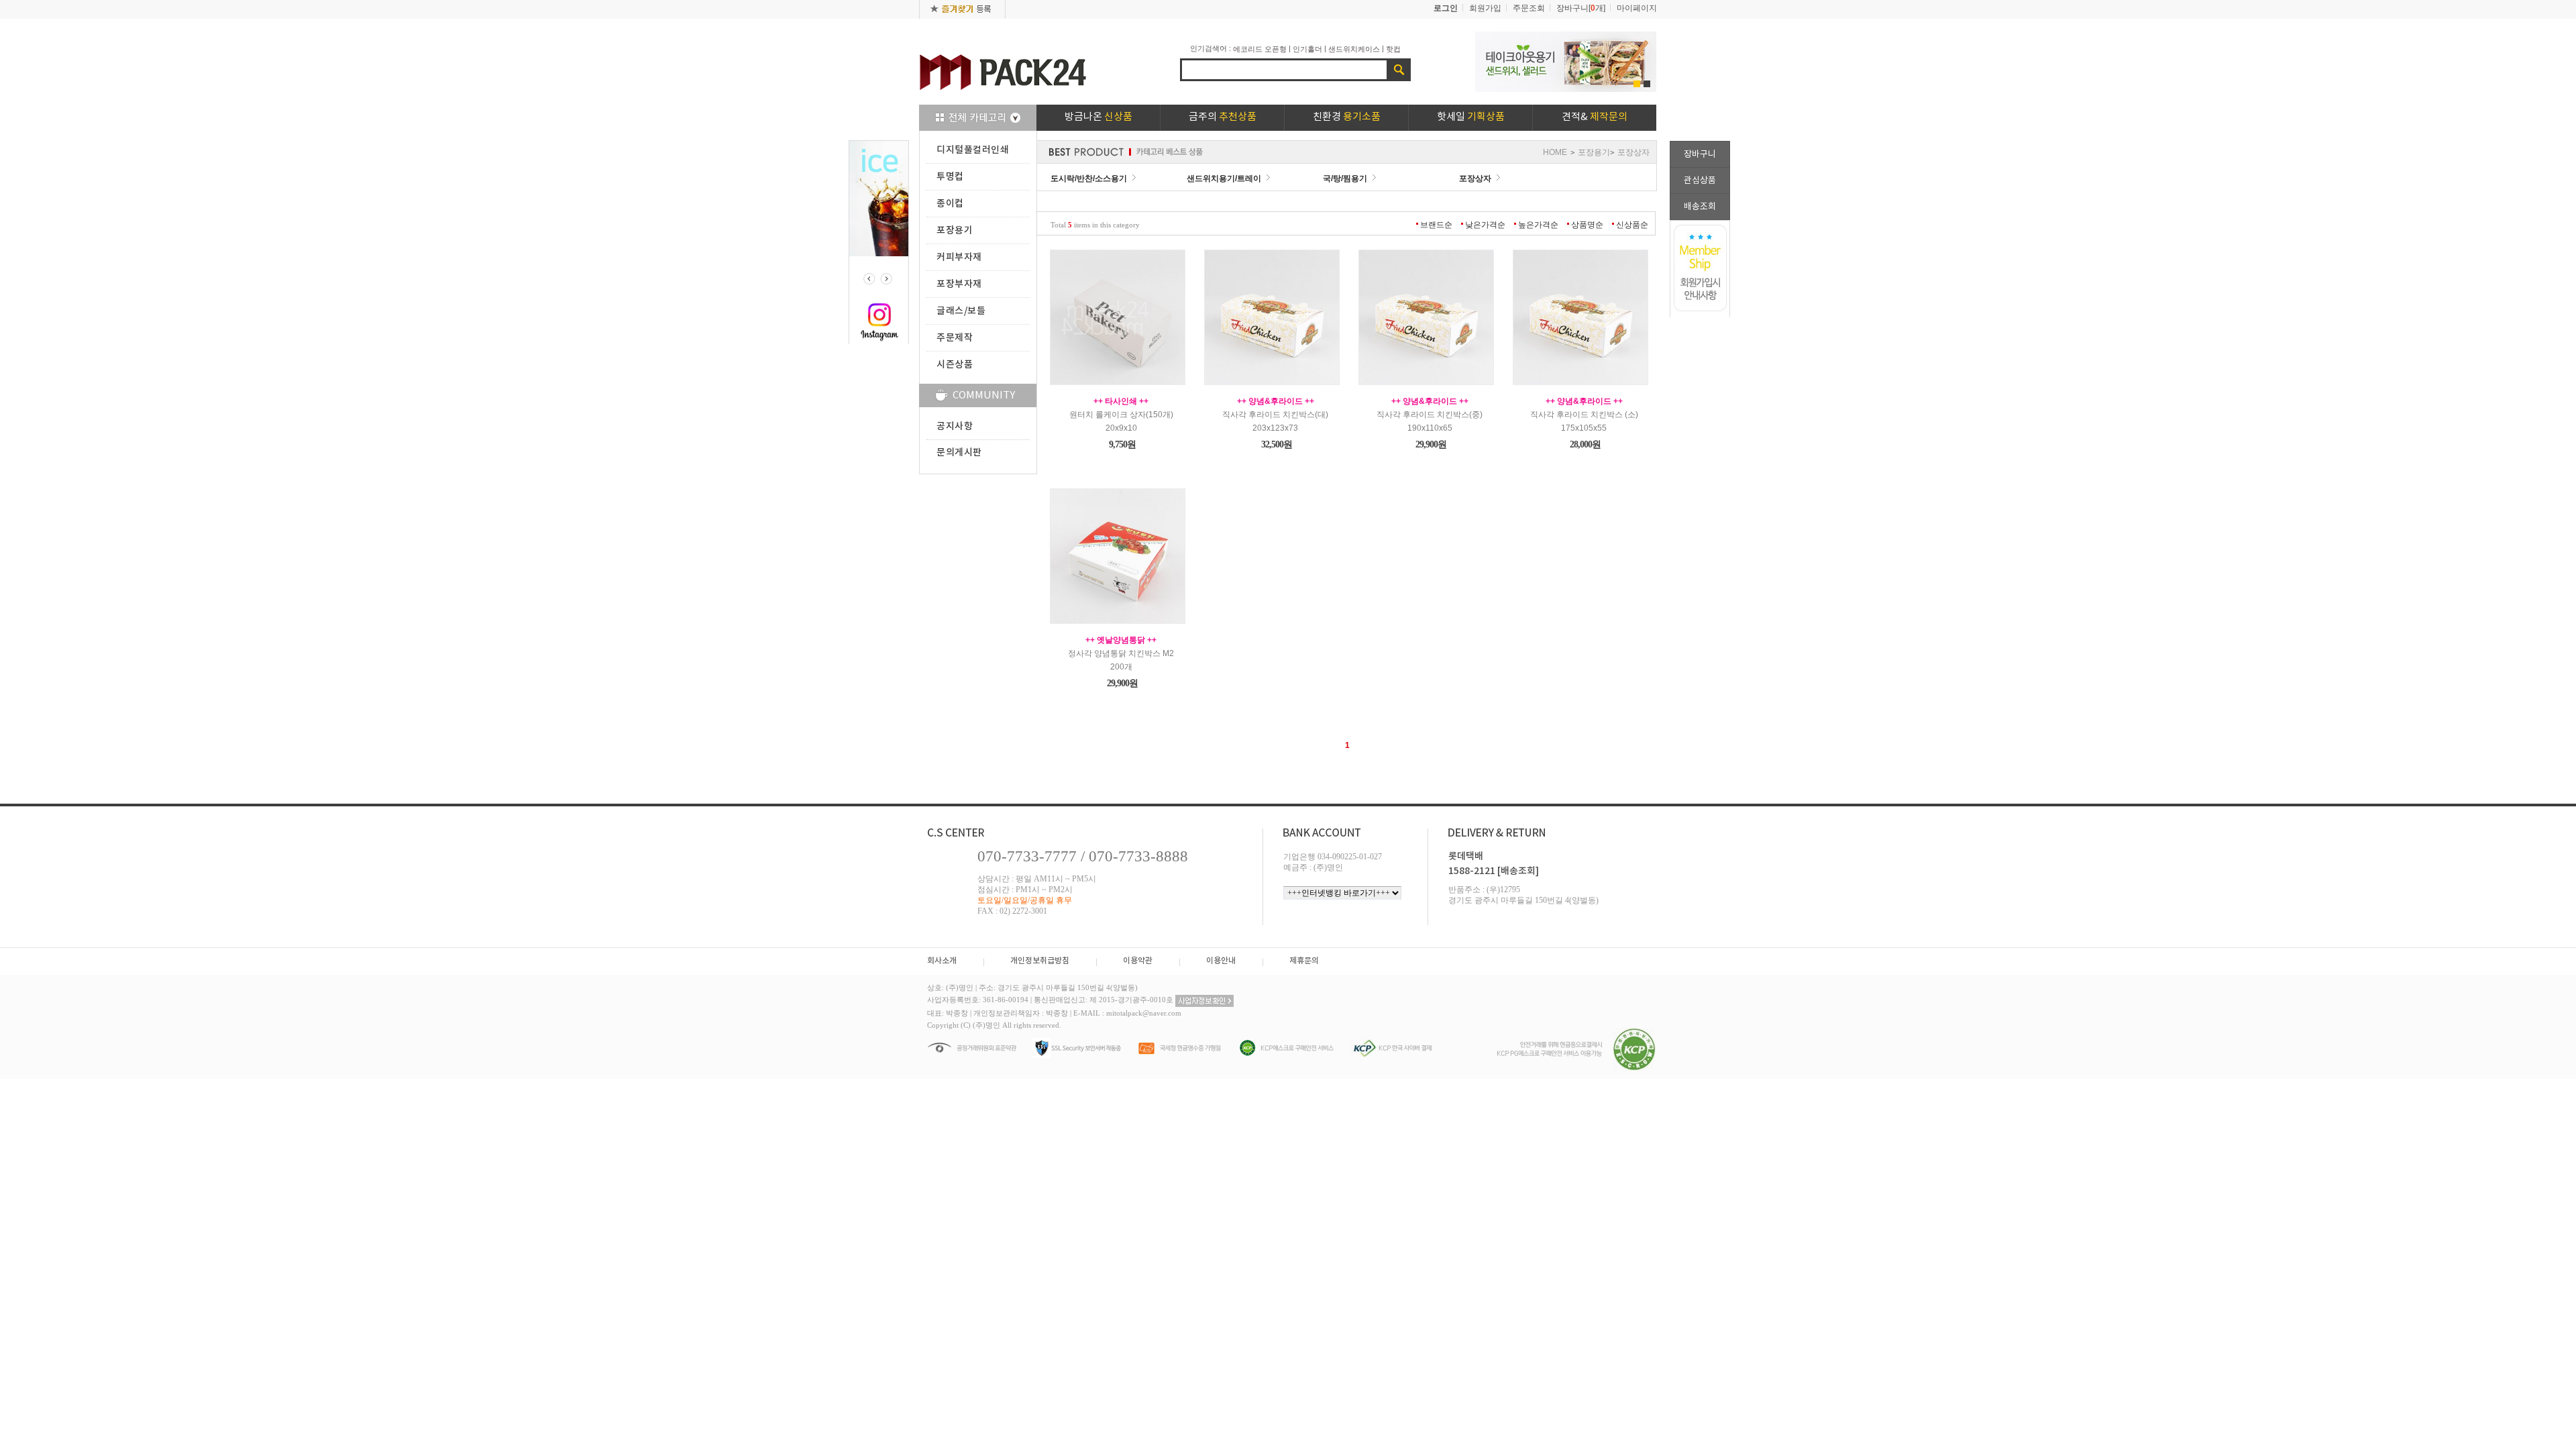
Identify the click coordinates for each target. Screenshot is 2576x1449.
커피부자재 (959, 257)
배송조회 (1700, 207)
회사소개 (942, 961)
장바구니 (1700, 155)
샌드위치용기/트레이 (1224, 178)
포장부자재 (959, 284)
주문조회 (1529, 8)
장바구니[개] (1581, 8)
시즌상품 (955, 365)
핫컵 (1393, 49)
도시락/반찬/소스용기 (1089, 178)
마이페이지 (1637, 8)
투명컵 (950, 177)
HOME (1555, 152)
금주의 (1223, 117)
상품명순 (1587, 225)
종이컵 (950, 204)
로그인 (1446, 8)
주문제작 (955, 338)
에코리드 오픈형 (1260, 49)
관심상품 (1700, 181)
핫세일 (1471, 117)
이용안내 (1221, 961)
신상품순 (1632, 225)
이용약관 (1138, 961)
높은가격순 (1538, 225)
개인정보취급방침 (1040, 961)
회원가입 (1485, 8)
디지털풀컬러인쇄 (973, 150)
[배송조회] (1518, 871)
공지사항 (955, 426)
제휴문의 (1304, 961)
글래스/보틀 (961, 311)
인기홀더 (1307, 49)
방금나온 (1098, 117)
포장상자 (1633, 152)
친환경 (1347, 117)
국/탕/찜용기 (1345, 178)
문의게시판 (959, 452)
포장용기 (955, 230)
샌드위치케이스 (1354, 49)
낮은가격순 (1485, 225)
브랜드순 (1436, 225)
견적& (1595, 117)
